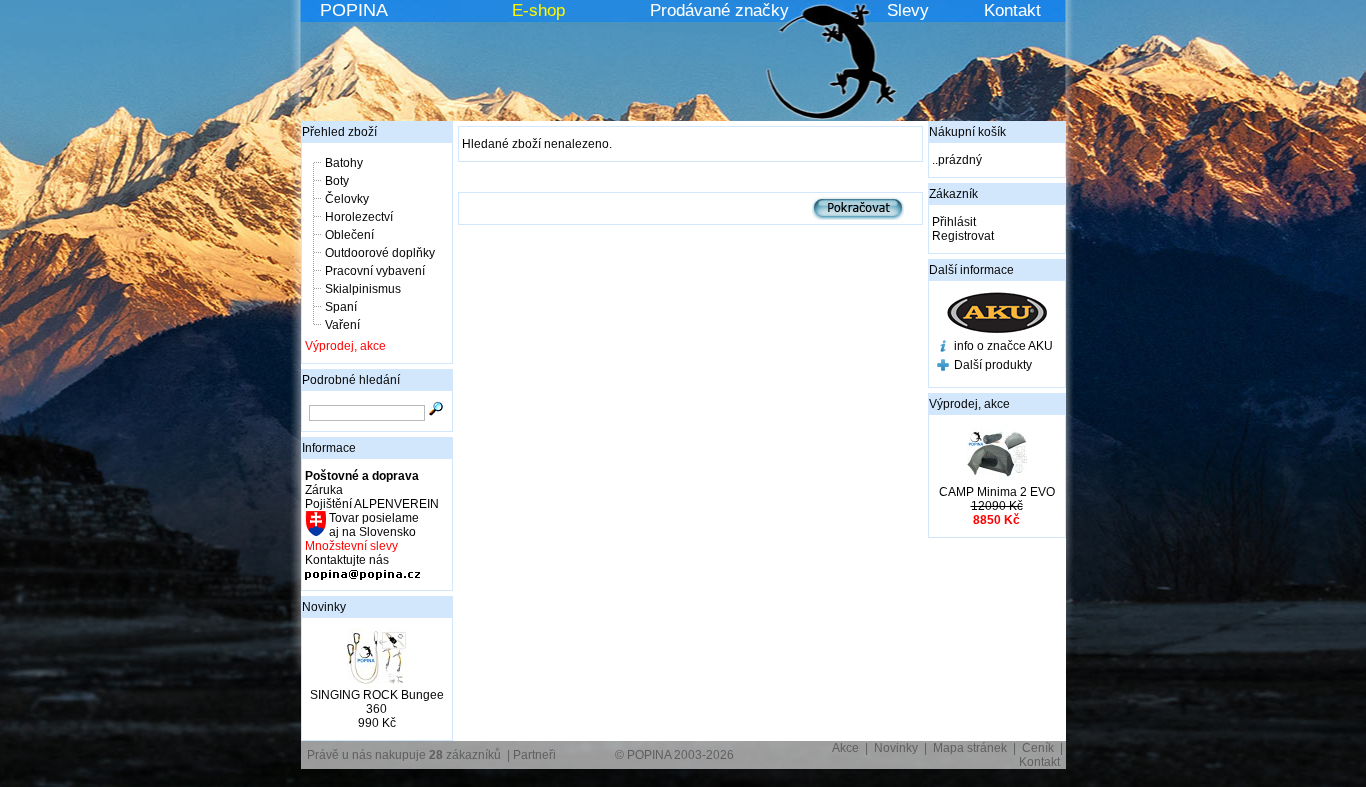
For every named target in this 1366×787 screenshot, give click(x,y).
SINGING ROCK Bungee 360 (377, 702)
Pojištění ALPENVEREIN (372, 504)
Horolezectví (359, 217)
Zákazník (953, 194)
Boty (337, 181)
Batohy (344, 163)
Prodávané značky (719, 10)
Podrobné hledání (351, 380)
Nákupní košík (967, 132)
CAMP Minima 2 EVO (997, 492)
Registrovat (963, 236)
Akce (845, 748)
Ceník (1038, 748)
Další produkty (993, 365)
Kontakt (1012, 10)
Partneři (534, 755)
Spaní (341, 307)
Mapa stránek (970, 748)
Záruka (324, 490)
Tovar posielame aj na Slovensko (372, 525)
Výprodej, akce (345, 346)
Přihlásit (954, 222)
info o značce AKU (1003, 346)
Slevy (908, 10)
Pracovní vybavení (375, 271)
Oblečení (349, 235)
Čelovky (347, 199)
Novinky (324, 607)
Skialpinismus (363, 289)
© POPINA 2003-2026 (674, 755)
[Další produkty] (943, 367)
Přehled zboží (339, 132)
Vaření (342, 325)
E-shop (538, 10)
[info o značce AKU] (943, 348)
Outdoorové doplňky (380, 253)
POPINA (354, 10)
